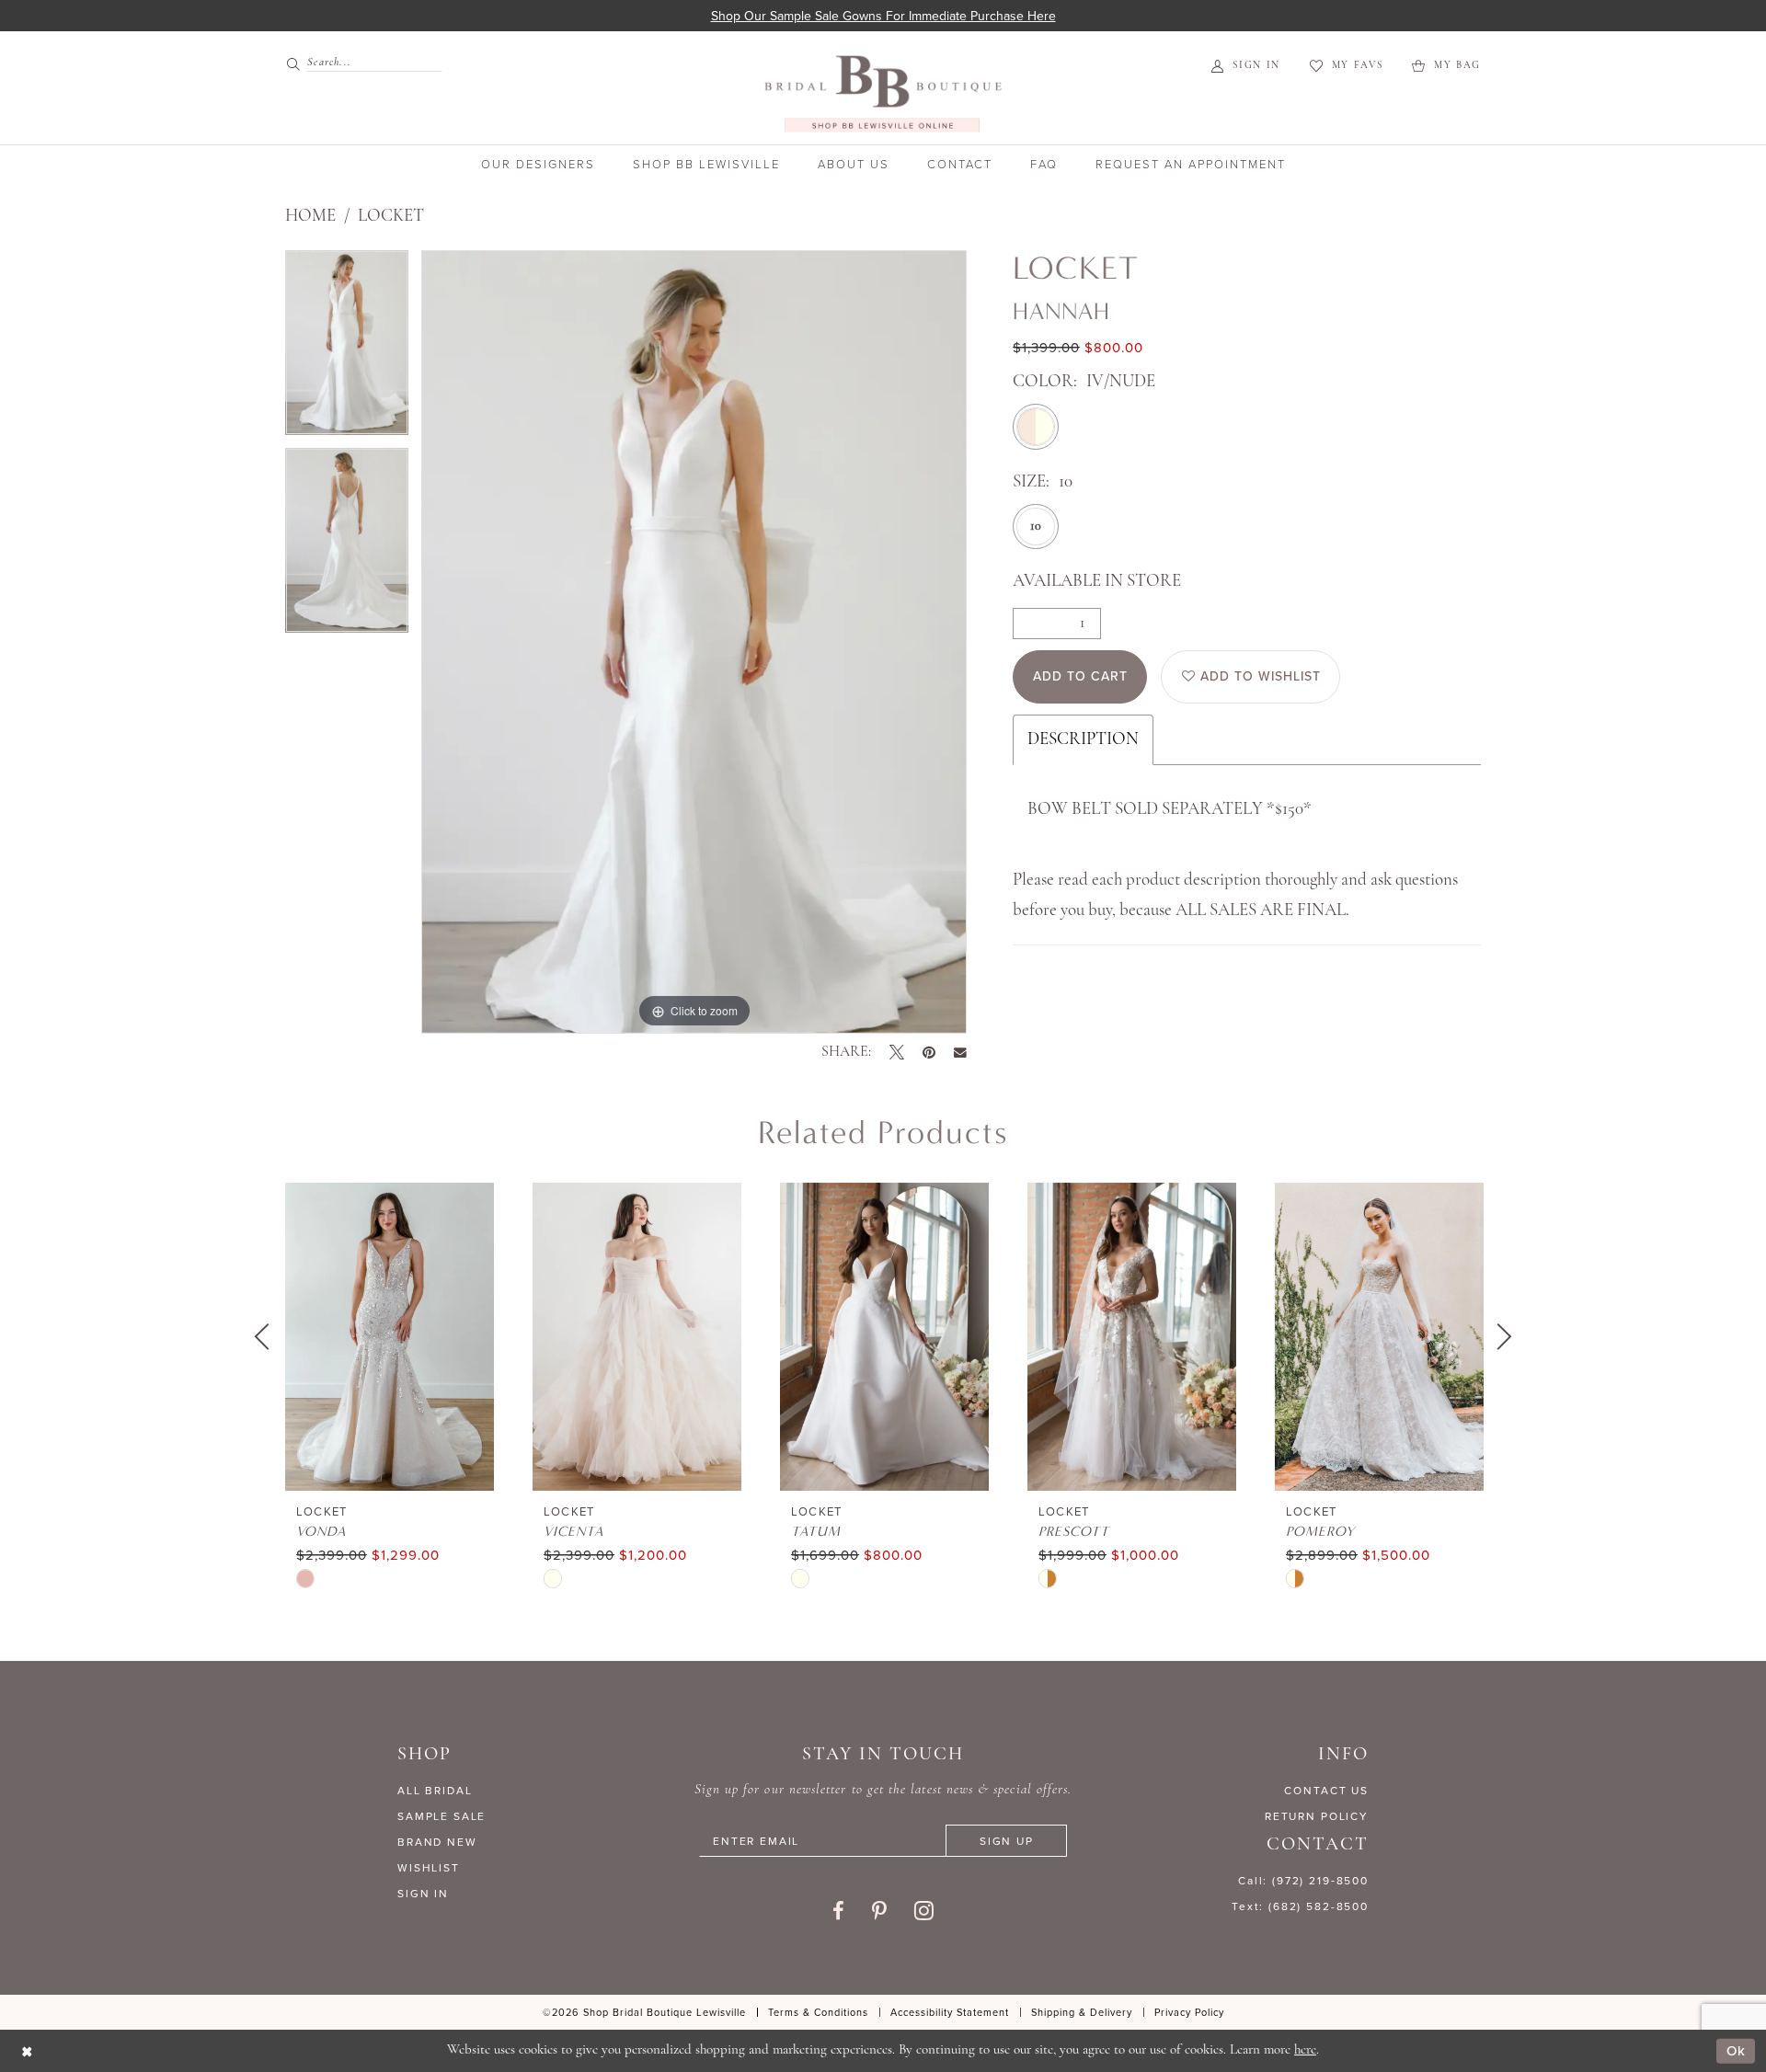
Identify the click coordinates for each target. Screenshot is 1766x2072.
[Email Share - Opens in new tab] (960, 1053)
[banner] (883, 93)
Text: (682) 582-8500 (1300, 1906)
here (1305, 2050)
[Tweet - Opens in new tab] (897, 1052)
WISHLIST (429, 1867)
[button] (1246, 66)
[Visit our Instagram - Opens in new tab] (924, 1910)
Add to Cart (1080, 676)
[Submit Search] (296, 63)
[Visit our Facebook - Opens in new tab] (838, 1911)
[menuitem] (356, 63)
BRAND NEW (437, 1842)
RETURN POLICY (1317, 1816)
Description (1083, 740)
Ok (1736, 2050)
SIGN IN (423, 1893)
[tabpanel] (347, 349)
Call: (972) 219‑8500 (1303, 1880)
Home (310, 217)
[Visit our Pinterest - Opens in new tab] (879, 1911)
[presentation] (390, 1337)
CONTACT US (1326, 1790)
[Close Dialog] (27, 2051)
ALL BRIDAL (435, 1790)
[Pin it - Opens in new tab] (929, 1052)
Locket (391, 217)
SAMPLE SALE (441, 1816)
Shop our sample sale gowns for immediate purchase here (883, 16)
